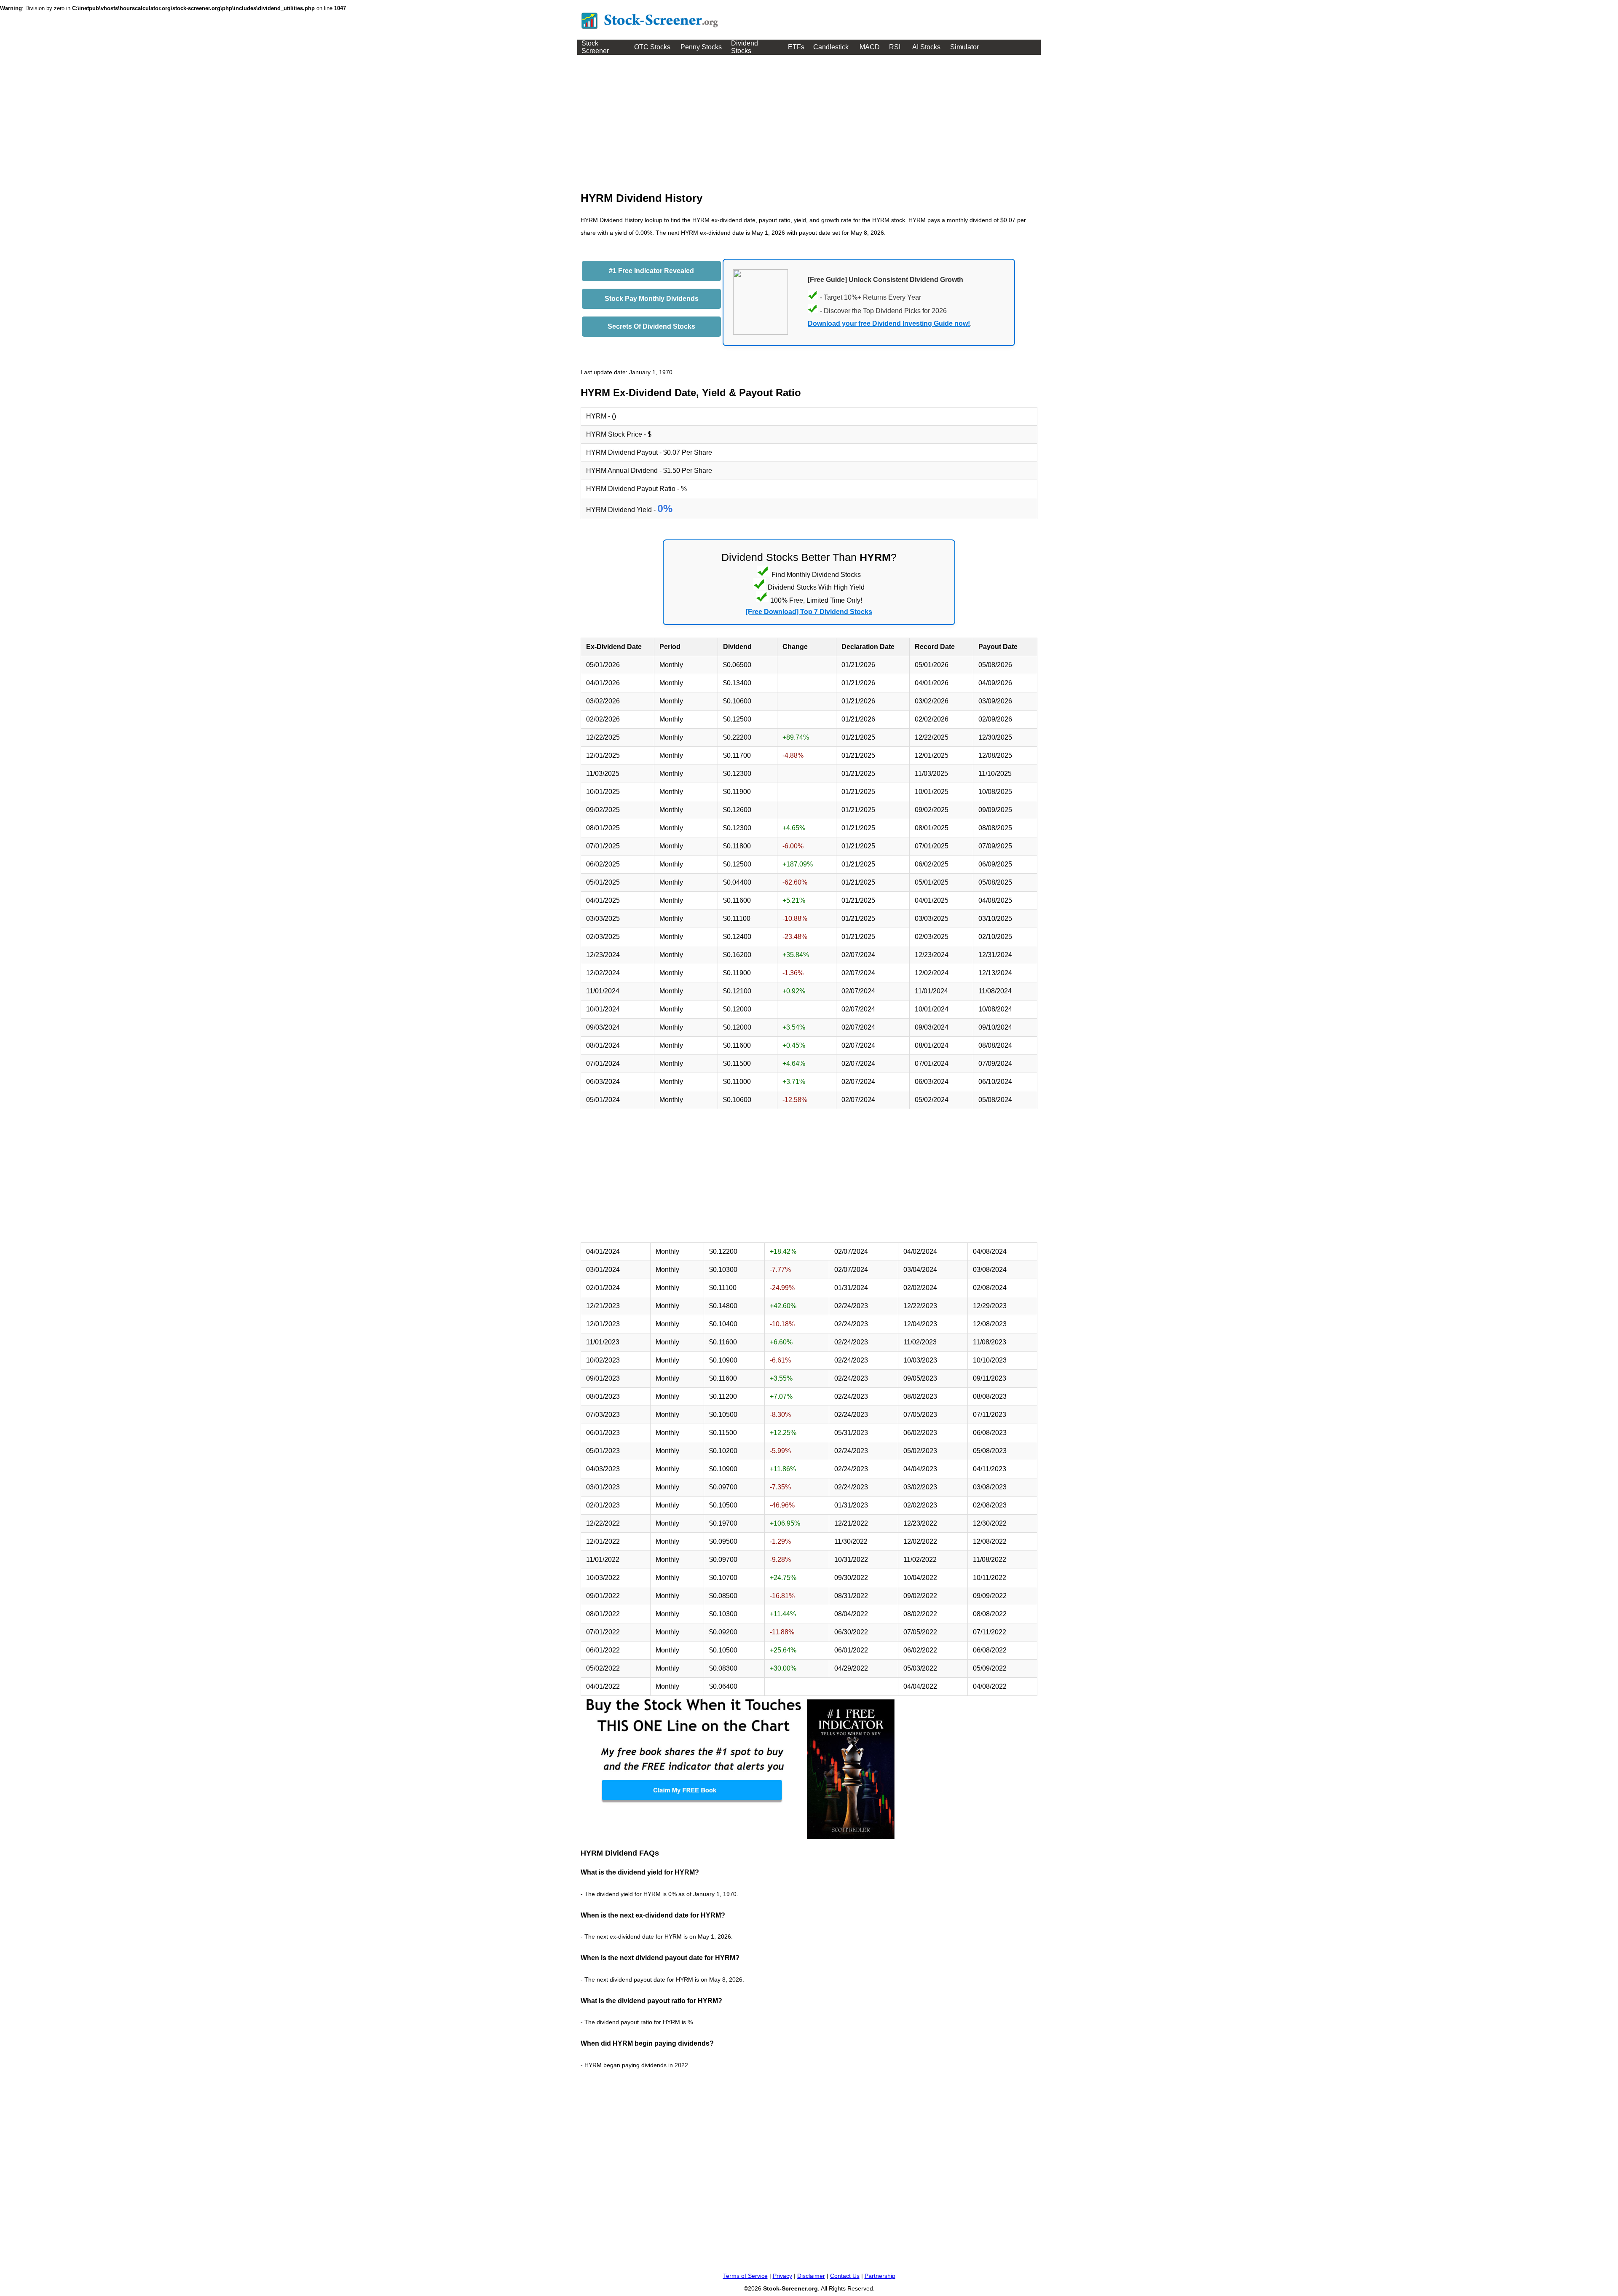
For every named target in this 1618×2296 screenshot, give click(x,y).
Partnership (880, 2276)
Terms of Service (745, 2276)
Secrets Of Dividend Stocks (651, 326)
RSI (895, 47)
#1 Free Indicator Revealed (651, 271)
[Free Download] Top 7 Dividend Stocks (809, 612)
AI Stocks (926, 47)
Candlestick (831, 47)
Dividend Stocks (745, 47)
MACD (870, 47)
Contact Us (845, 2276)
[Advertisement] (809, 118)
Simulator (964, 47)
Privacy (782, 2276)
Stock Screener (595, 47)
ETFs (796, 47)
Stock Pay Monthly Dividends (652, 299)
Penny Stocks (701, 47)
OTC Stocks (652, 47)
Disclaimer (811, 2276)
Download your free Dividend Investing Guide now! (889, 323)
